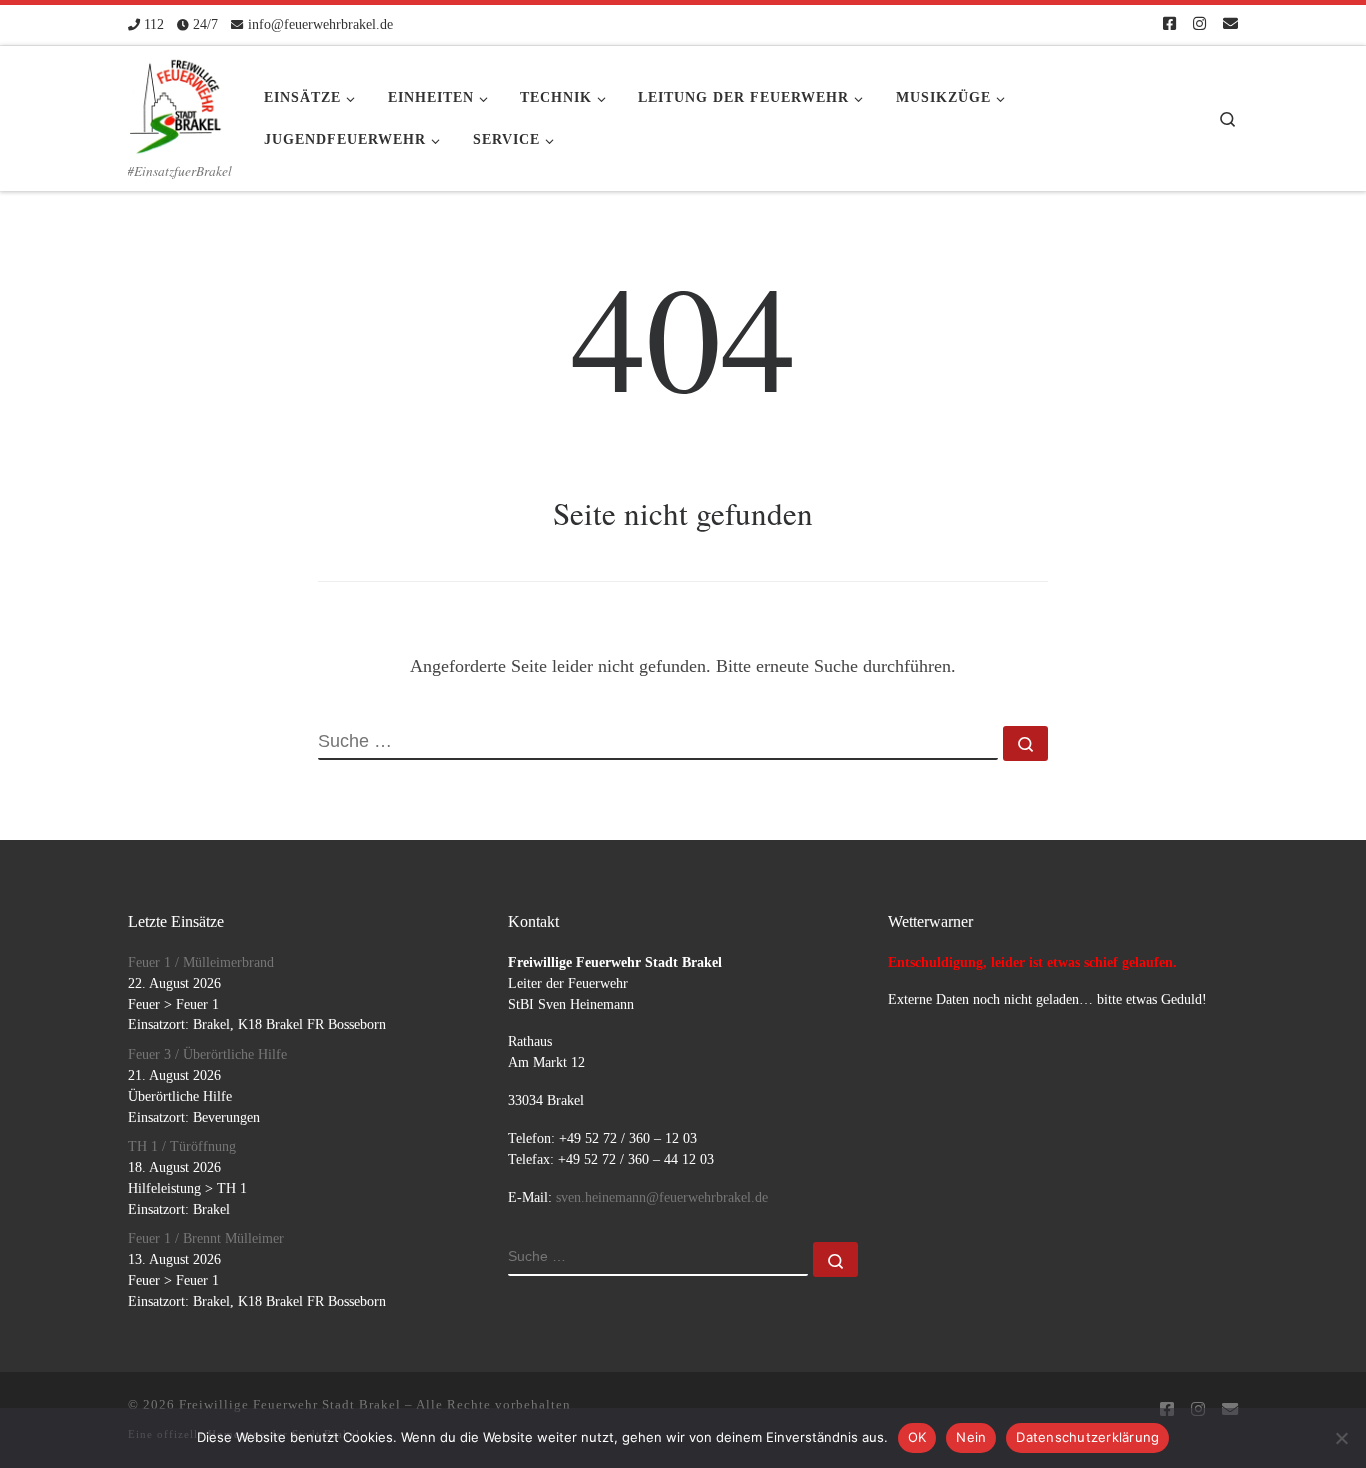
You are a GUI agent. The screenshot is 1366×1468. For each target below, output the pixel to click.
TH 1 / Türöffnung (182, 1146)
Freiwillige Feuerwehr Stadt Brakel (290, 1404)
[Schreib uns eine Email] (1230, 24)
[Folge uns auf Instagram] (1199, 24)
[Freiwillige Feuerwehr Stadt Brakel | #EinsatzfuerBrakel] (176, 100)
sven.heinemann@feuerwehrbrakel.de (662, 1197)
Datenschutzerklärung (1087, 1437)
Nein (971, 1437)
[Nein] (1341, 1438)
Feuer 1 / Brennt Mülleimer (206, 1238)
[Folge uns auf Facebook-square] (1169, 24)
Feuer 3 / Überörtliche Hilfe (207, 1054)
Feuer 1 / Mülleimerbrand (201, 962)
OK (917, 1437)
